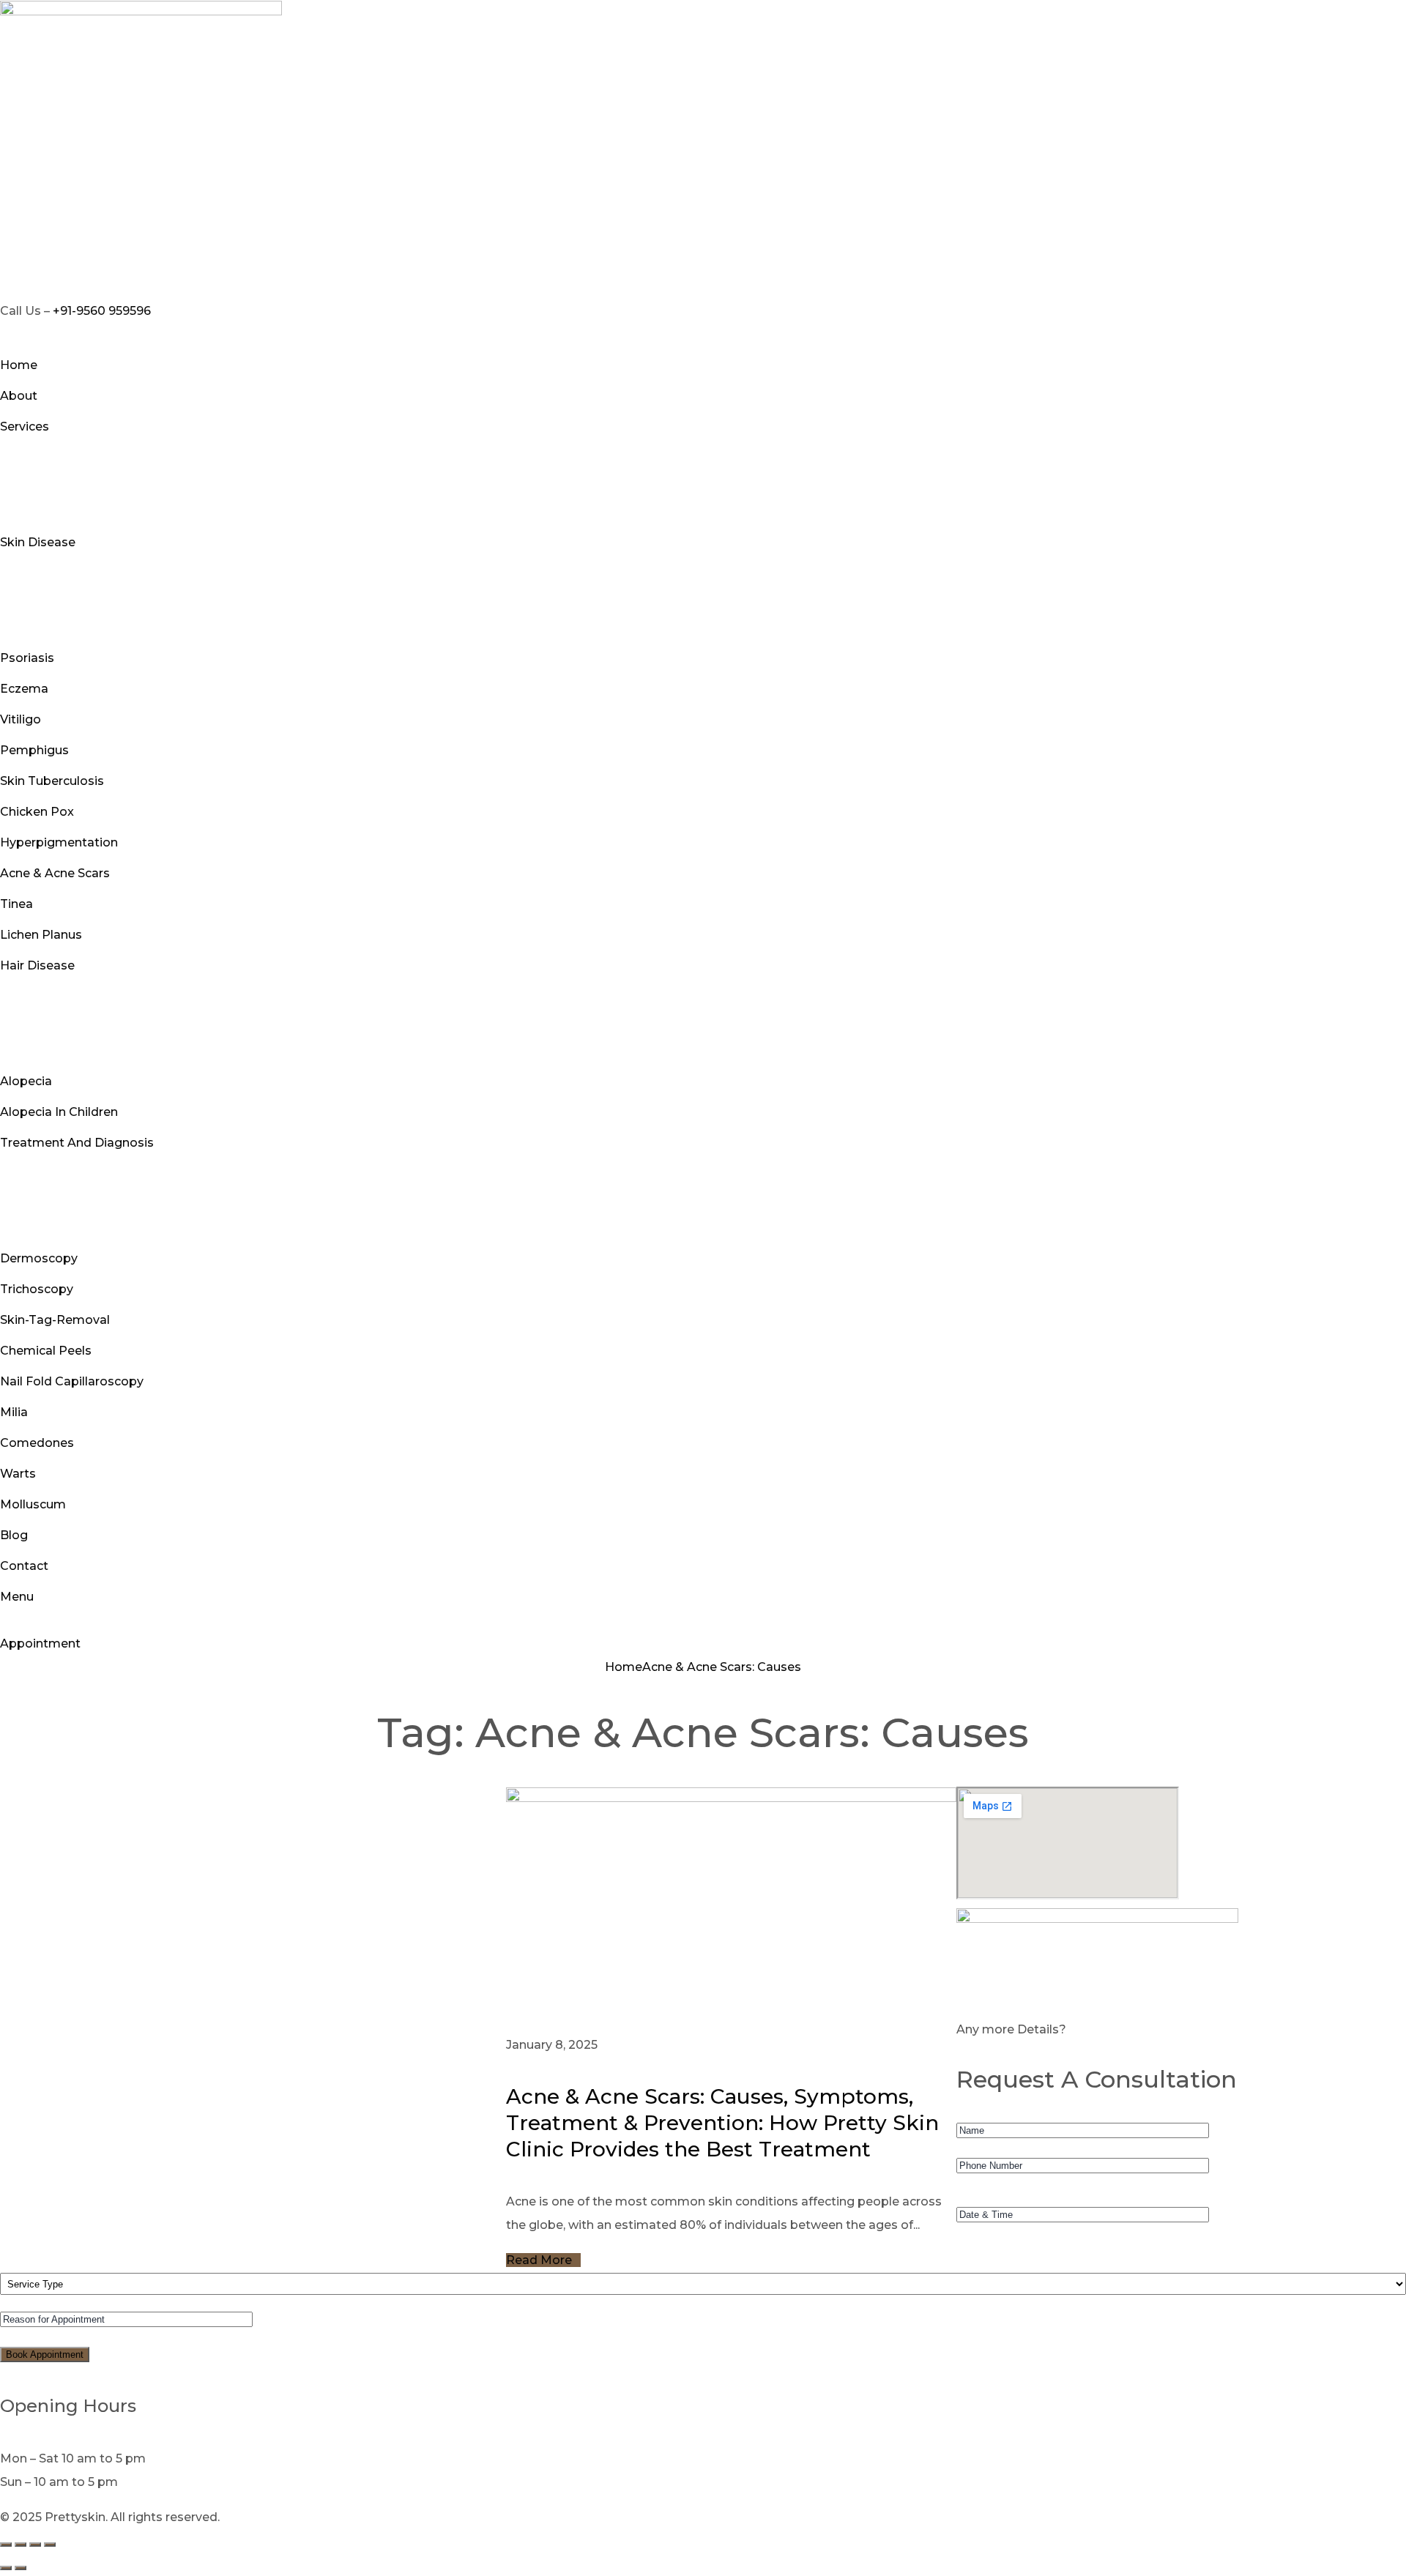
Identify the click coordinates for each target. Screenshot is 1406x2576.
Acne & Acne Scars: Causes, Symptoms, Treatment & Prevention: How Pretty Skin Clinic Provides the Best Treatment (722, 2123)
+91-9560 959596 (102, 311)
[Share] (35, 2545)
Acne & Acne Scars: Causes (722, 1667)
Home (624, 1667)
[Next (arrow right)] (21, 2568)
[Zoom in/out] (6, 2545)
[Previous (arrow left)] (6, 2568)
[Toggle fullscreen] (21, 2545)
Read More (539, 2260)
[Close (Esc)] (50, 2545)
